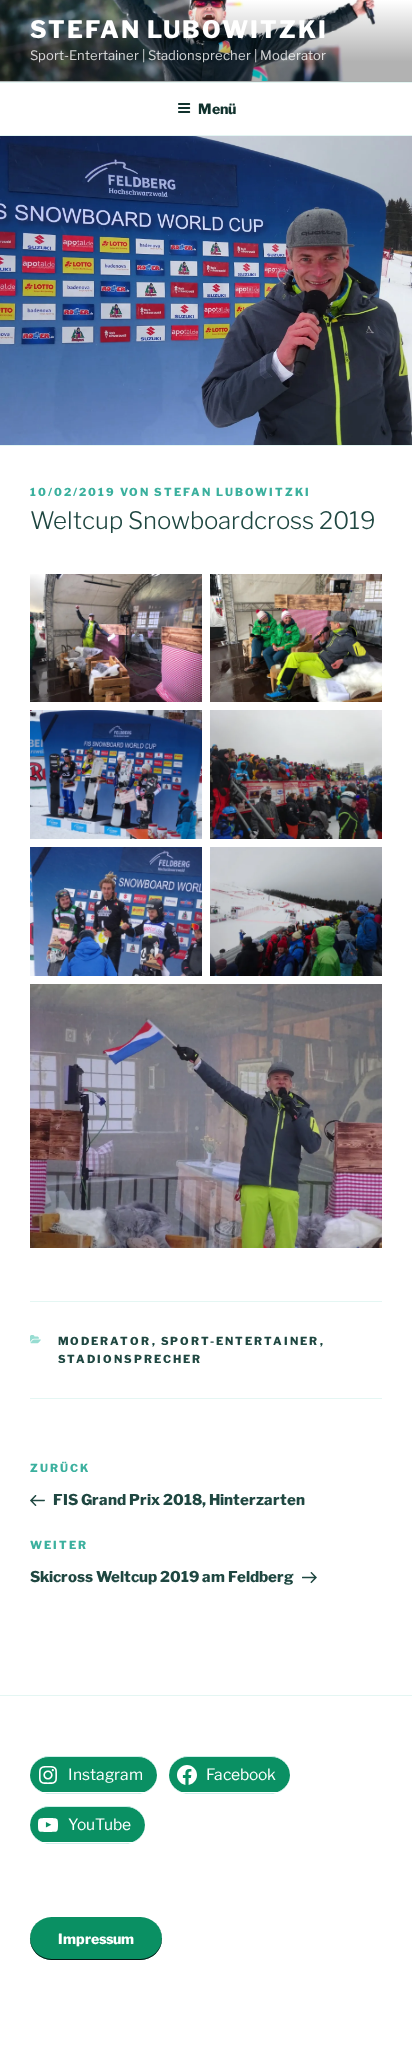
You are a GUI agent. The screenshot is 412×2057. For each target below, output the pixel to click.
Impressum (96, 1938)
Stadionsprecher (130, 1359)
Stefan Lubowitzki (179, 29)
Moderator (105, 1341)
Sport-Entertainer (240, 1341)
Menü (217, 108)
